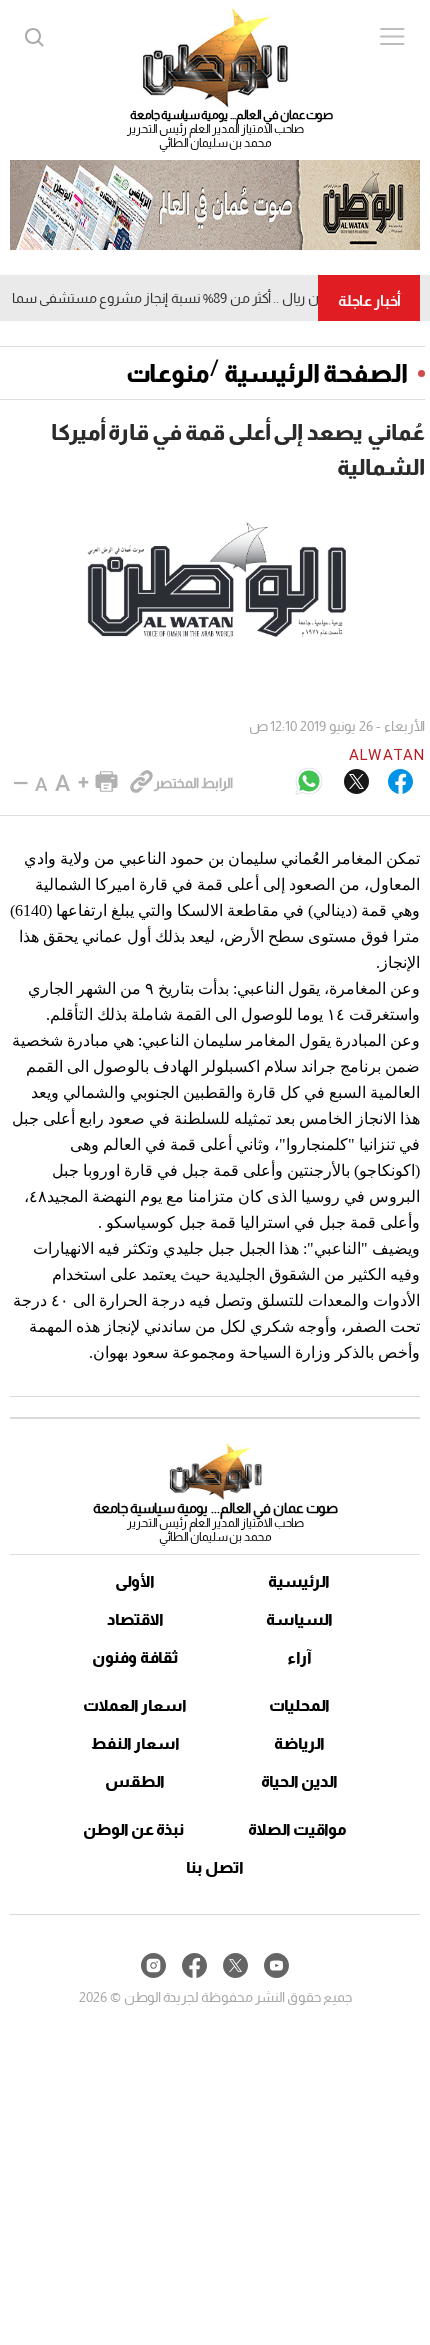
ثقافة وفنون (135, 1657)
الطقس (135, 1781)
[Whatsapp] (309, 782)
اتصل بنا (215, 1867)
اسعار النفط (135, 1743)
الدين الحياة (299, 1781)
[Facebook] (400, 783)
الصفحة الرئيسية (316, 373)
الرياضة (299, 1743)
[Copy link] (141, 783)
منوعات (168, 373)
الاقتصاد (135, 1619)
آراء (299, 1657)
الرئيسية (299, 1581)
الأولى (135, 1581)
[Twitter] (356, 783)
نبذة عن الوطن (133, 1829)
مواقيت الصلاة (297, 1829)
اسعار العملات (135, 1705)
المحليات (299, 1705)
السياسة (299, 1619)
